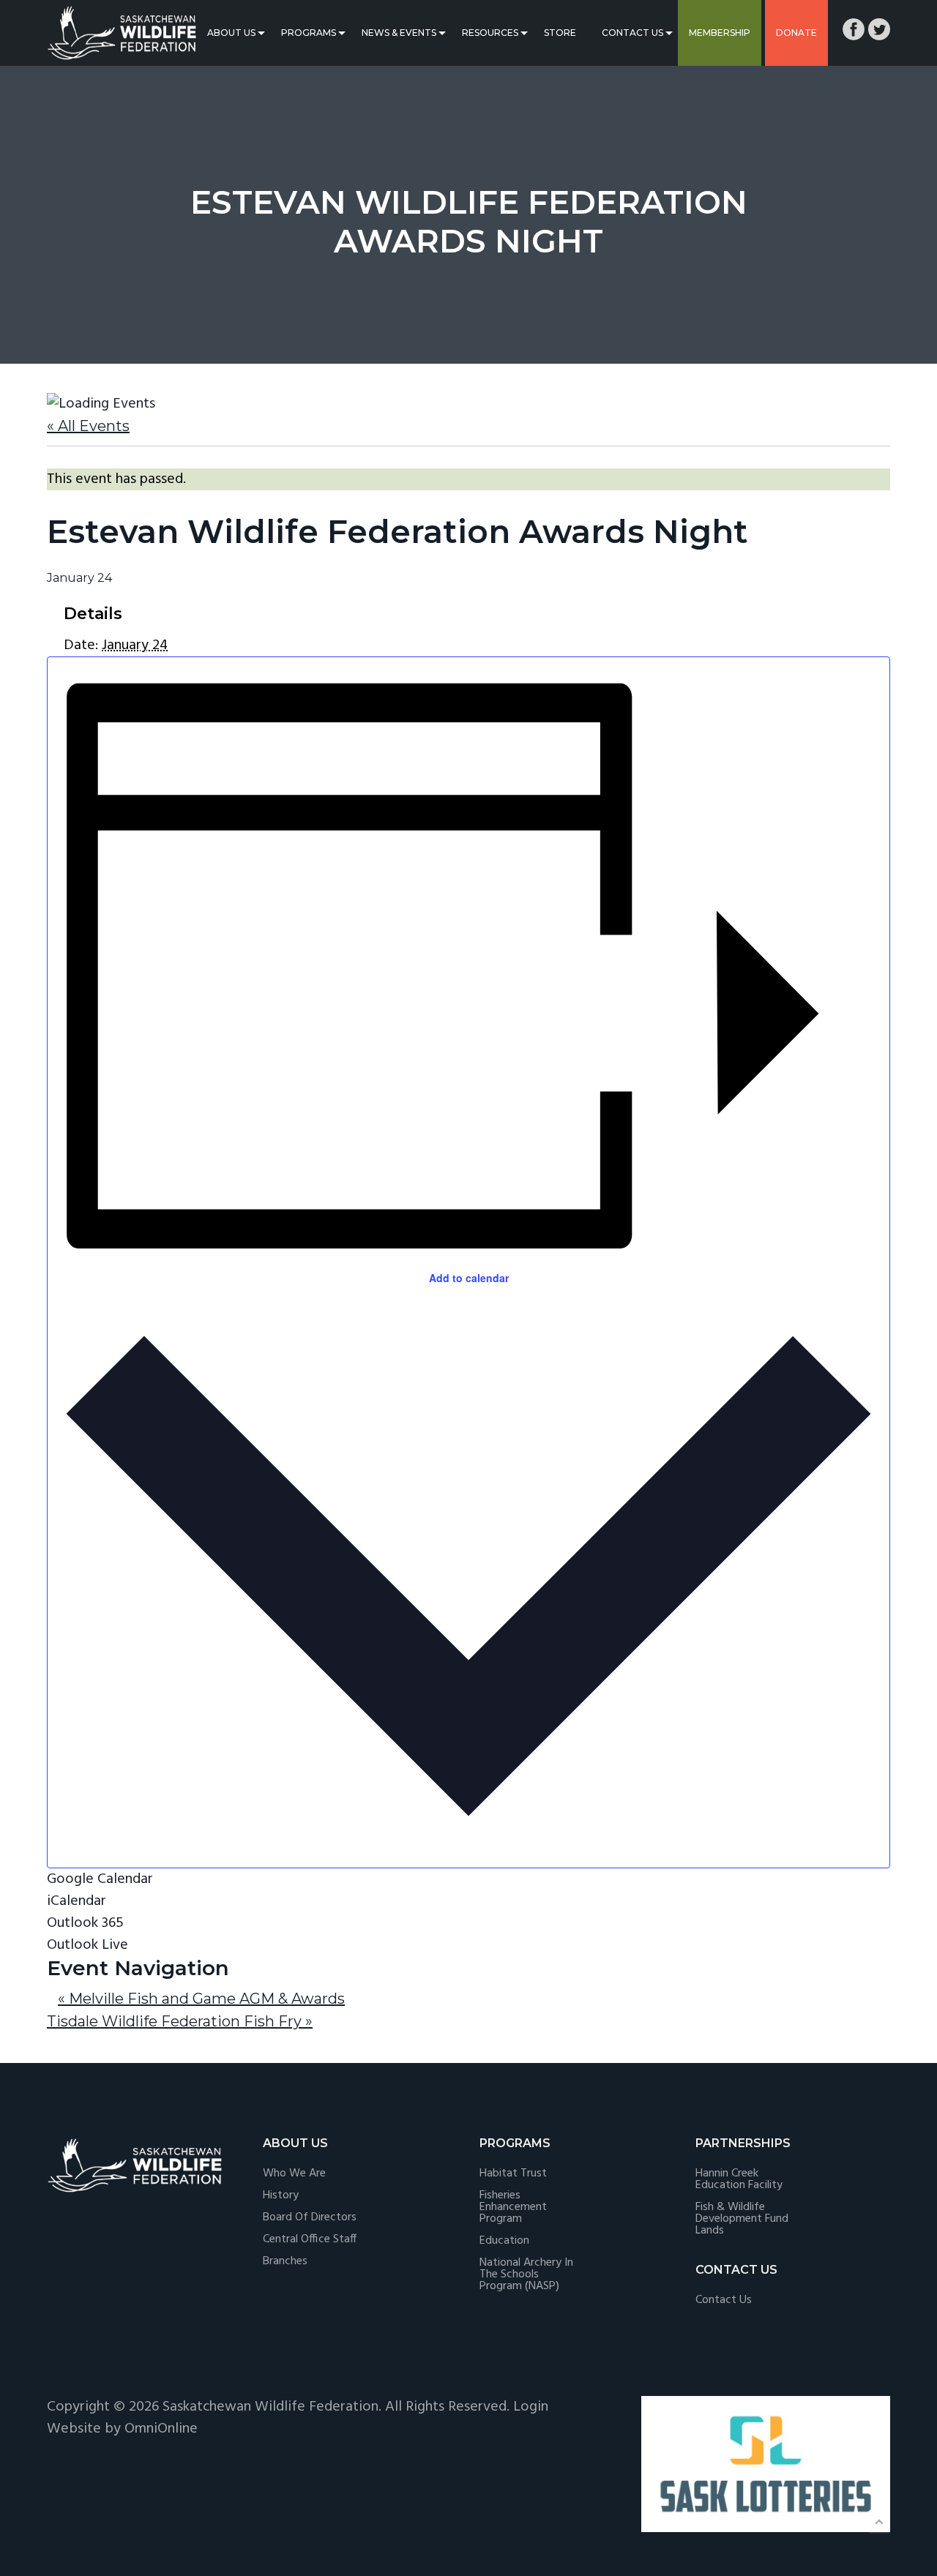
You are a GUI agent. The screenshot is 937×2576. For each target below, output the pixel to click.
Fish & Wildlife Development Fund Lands (742, 2219)
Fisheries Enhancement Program (513, 2207)
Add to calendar (469, 1278)
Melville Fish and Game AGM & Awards (201, 1999)
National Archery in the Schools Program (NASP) (526, 2274)
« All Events (88, 426)
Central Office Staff (310, 2239)
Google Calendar (100, 1879)
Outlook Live (87, 1945)
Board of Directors (310, 2217)
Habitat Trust (513, 2173)
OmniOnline (161, 2429)
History (281, 2195)
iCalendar (76, 1901)
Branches (285, 2261)
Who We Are (294, 2173)
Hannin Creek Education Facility (739, 2179)
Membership (720, 33)
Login (531, 2407)
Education (504, 2241)
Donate (796, 33)
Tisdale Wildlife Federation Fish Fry (180, 2021)
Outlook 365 (85, 1923)
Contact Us (632, 33)
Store (560, 33)
